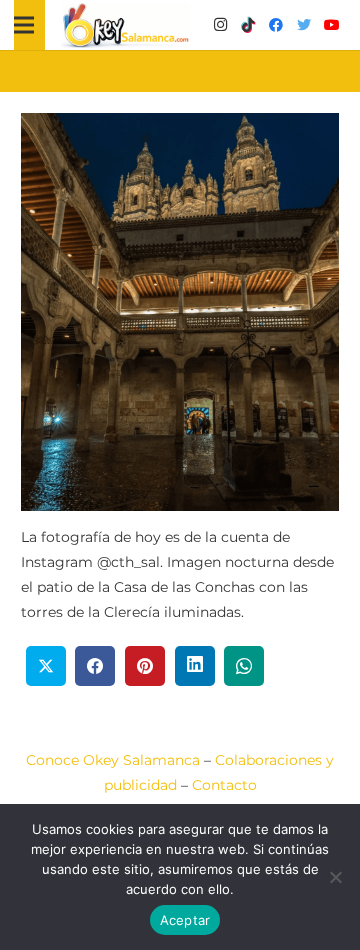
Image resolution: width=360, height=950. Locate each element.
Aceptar (185, 920)
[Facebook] (276, 25)
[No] (335, 877)
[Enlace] (126, 25)
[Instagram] (220, 25)
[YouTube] (332, 25)
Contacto (224, 785)
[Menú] (24, 25)
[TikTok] (248, 25)
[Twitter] (304, 25)
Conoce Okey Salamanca (113, 760)
